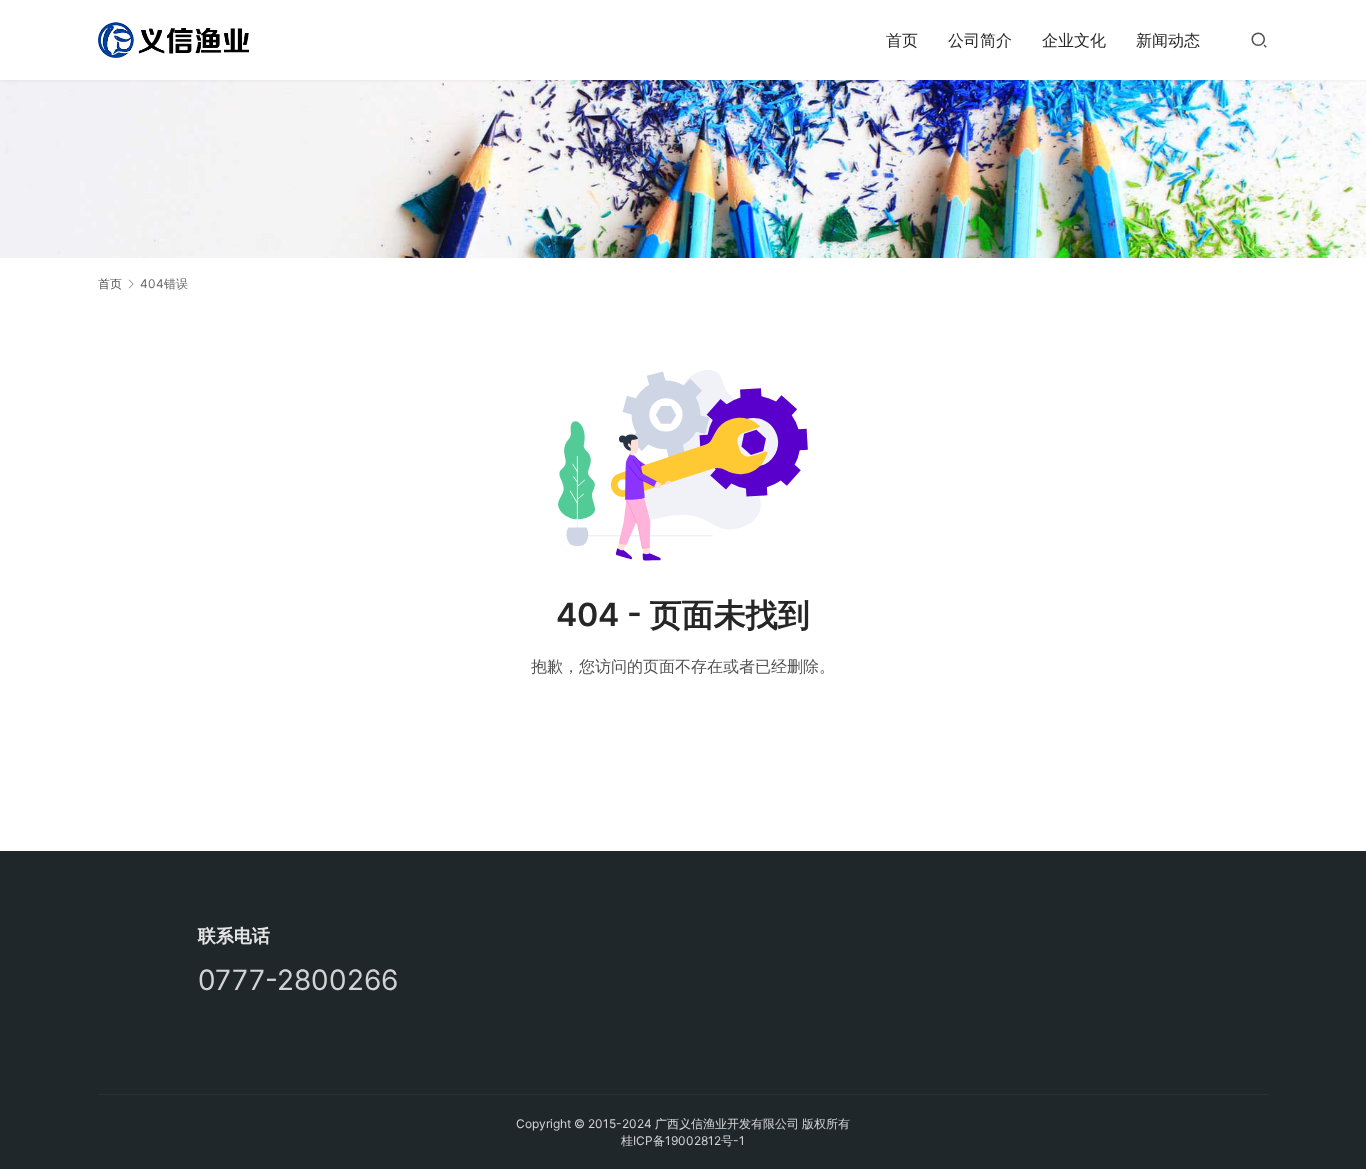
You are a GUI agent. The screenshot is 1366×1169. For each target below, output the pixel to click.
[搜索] (1259, 39)
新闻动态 (1168, 40)
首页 (902, 40)
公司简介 (980, 40)
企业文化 (1074, 40)
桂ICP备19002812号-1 (683, 1140)
